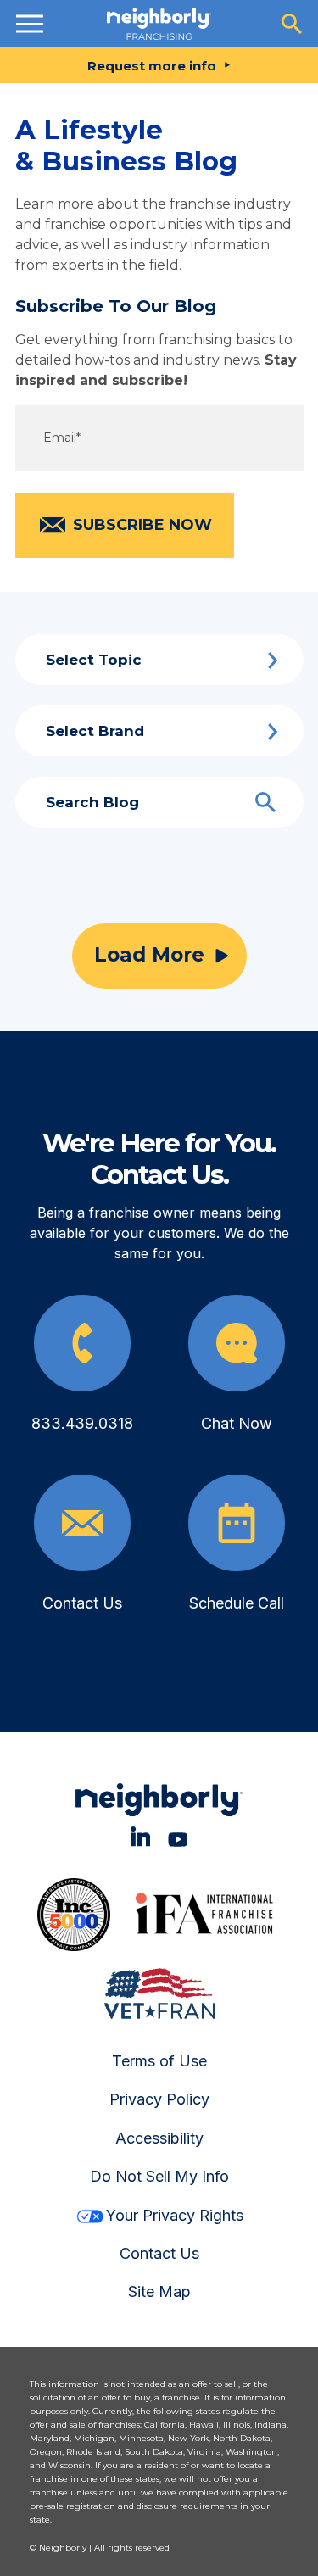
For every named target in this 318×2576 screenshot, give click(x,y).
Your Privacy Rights (175, 2215)
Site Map (159, 2292)
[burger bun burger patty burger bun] (30, 24)
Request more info (152, 66)
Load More (149, 955)
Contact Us (159, 2253)
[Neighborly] (159, 24)
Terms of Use (159, 2061)
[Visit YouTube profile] (178, 1836)
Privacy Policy (159, 2099)
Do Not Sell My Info (159, 2176)
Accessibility (159, 2138)
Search (265, 802)
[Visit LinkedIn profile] (140, 1836)
